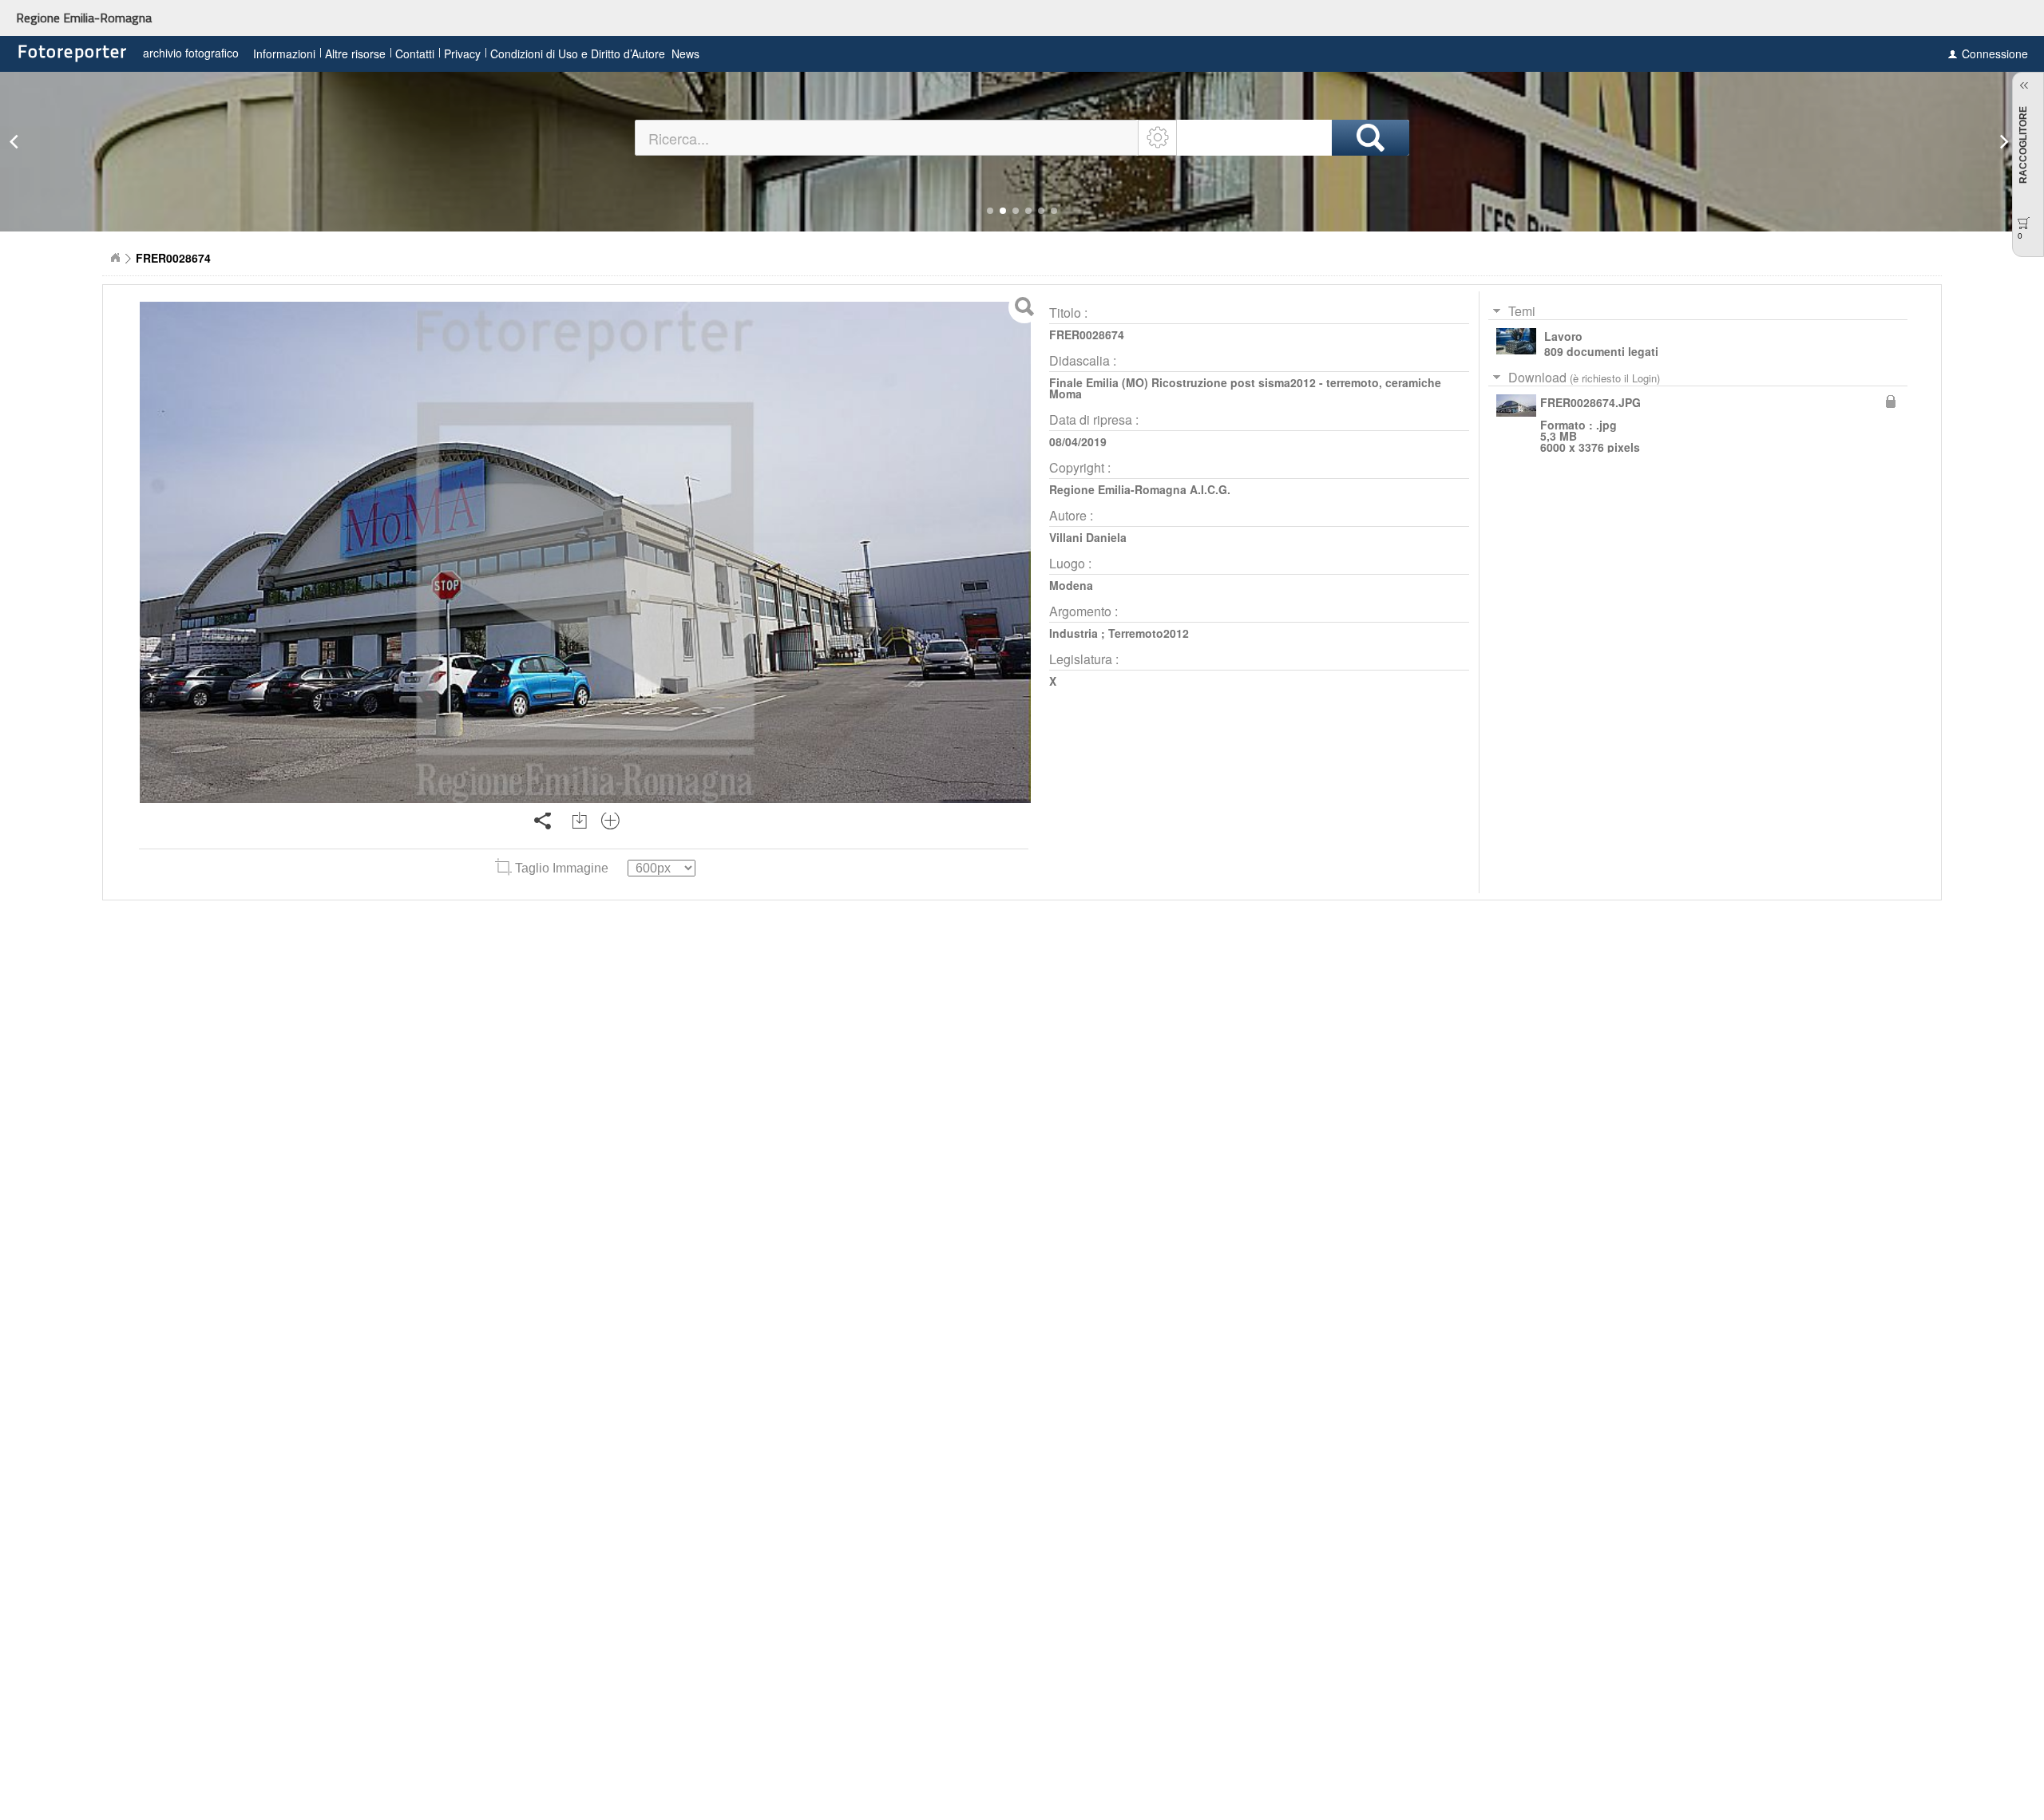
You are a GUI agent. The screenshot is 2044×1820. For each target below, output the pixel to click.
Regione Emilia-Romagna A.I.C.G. (1140, 489)
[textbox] (887, 138)
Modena (1071, 585)
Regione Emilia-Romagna (84, 18)
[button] (990, 211)
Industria (1073, 633)
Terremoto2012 (1149, 633)
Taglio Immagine (562, 868)
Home (115, 258)
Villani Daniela (1088, 537)
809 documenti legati (1601, 351)
